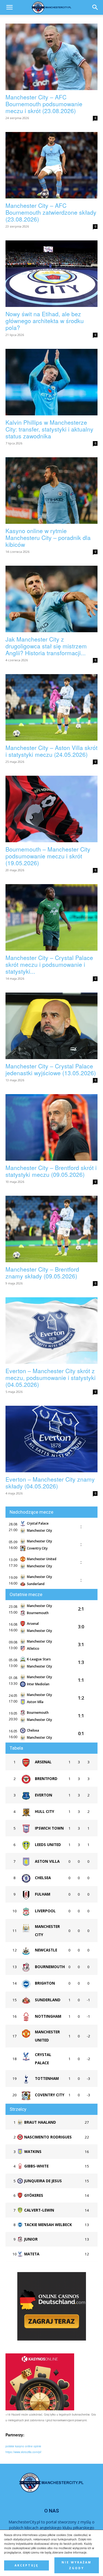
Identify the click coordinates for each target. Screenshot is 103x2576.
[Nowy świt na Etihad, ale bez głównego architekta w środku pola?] (51, 274)
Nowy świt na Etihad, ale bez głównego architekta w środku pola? (45, 321)
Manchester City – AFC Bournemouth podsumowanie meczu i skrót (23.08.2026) (44, 104)
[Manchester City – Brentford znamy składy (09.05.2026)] (51, 1229)
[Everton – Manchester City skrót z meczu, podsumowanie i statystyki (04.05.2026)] (51, 1331)
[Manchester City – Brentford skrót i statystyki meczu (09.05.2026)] (51, 1127)
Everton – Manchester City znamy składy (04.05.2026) (50, 1483)
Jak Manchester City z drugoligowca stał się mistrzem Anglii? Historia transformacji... (46, 646)
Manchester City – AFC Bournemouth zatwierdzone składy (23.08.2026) (51, 212)
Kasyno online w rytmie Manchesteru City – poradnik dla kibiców (48, 537)
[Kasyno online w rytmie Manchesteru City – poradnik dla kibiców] (51, 491)
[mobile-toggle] (9, 7)
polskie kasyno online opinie (23, 2446)
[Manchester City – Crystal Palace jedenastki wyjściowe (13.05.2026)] (51, 1026)
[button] (95, 7)
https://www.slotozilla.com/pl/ (23, 2452)
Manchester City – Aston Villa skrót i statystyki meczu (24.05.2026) (51, 751)
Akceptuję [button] (27, 2565)
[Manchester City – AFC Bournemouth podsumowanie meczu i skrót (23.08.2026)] (51, 57)
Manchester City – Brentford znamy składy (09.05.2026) (42, 1273)
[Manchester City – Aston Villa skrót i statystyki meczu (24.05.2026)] (51, 707)
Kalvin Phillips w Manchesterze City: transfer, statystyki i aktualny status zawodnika (49, 429)
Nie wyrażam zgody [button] (76, 2565)
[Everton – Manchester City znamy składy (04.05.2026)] (51, 1439)
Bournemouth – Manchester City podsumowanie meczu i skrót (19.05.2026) (48, 856)
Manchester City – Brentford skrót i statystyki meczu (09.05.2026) (51, 1171)
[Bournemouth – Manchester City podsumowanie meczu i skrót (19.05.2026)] (51, 809)
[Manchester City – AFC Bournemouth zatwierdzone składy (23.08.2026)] (51, 165)
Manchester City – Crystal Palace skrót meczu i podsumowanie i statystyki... (49, 964)
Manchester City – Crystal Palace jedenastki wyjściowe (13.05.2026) (51, 1069)
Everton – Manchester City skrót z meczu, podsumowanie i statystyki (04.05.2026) (51, 1378)
